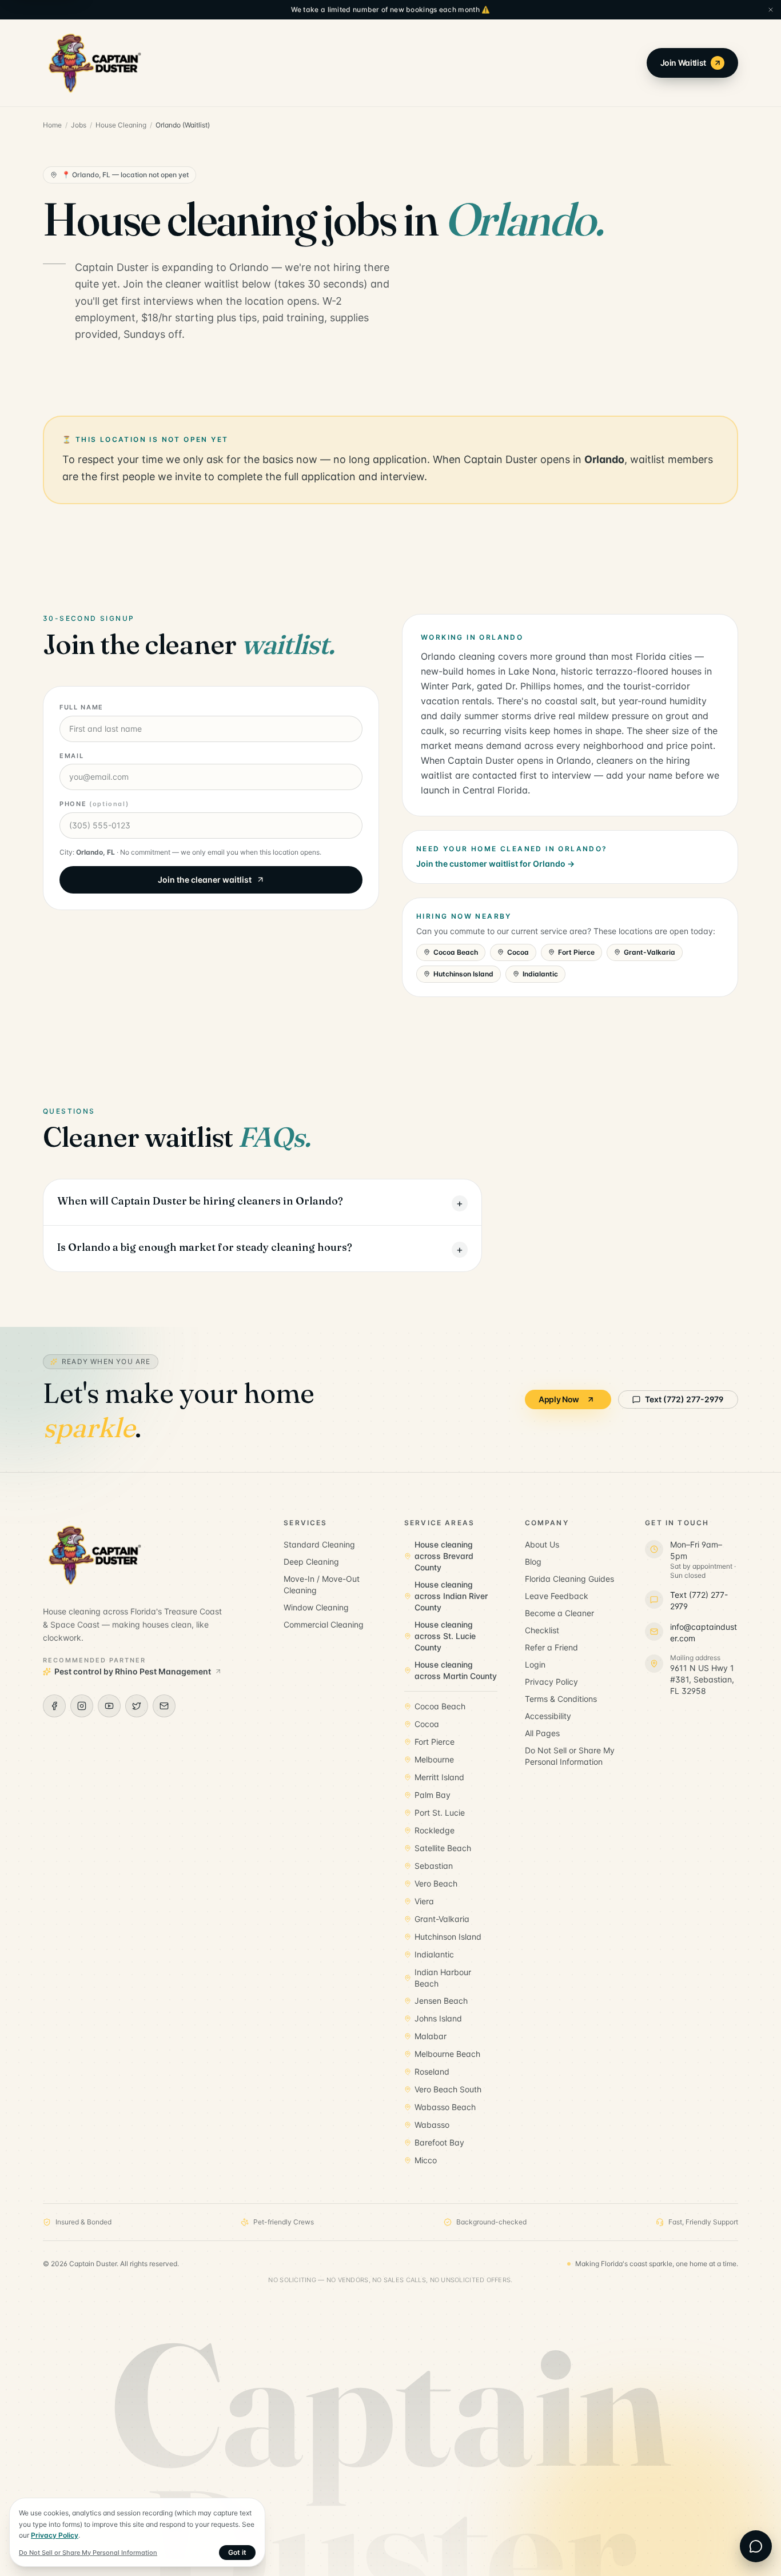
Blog (533, 1562)
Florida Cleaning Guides (569, 1579)
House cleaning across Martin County (456, 1670)
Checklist (542, 1630)
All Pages (542, 1733)
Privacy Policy (551, 1682)
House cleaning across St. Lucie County (445, 1636)
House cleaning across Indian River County (451, 1596)
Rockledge (435, 1830)
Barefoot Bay (439, 2142)
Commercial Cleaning (324, 1624)
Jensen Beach (441, 2001)
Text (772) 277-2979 (684, 1399)
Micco (426, 2160)
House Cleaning (121, 125)
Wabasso (432, 2125)
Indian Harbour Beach (443, 1978)
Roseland (432, 2071)
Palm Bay (433, 1795)
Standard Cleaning (319, 1544)
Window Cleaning (316, 1607)
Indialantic (540, 974)
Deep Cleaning (311, 1562)
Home (52, 125)
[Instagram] (82, 1706)
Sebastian (434, 1866)
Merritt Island (439, 1777)
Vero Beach (436, 1883)
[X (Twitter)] (137, 1706)
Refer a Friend (551, 1647)
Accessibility (548, 1716)
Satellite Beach (443, 1848)
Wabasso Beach (445, 2107)
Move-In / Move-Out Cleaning (322, 1584)
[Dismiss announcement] (771, 10)
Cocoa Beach (456, 952)
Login (535, 1664)
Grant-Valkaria (649, 952)
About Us (542, 1544)
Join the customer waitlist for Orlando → (495, 864)
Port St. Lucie (440, 1813)
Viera (424, 1901)
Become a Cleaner (559, 1613)
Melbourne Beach (447, 2054)
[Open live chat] (756, 2546)
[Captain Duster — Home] (95, 63)
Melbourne (434, 1759)
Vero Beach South (448, 2089)
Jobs (79, 125)
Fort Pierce (576, 952)
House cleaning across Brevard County (444, 1556)
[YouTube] (109, 1706)
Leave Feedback (557, 1596)
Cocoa (518, 952)
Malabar (431, 2036)
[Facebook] (54, 1706)
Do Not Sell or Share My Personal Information (570, 1756)
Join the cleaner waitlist (205, 880)
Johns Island (438, 2018)
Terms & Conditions (561, 1699)
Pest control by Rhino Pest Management (133, 1671)
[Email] (164, 1706)
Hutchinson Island (463, 974)
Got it (237, 2552)
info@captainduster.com (704, 1632)
